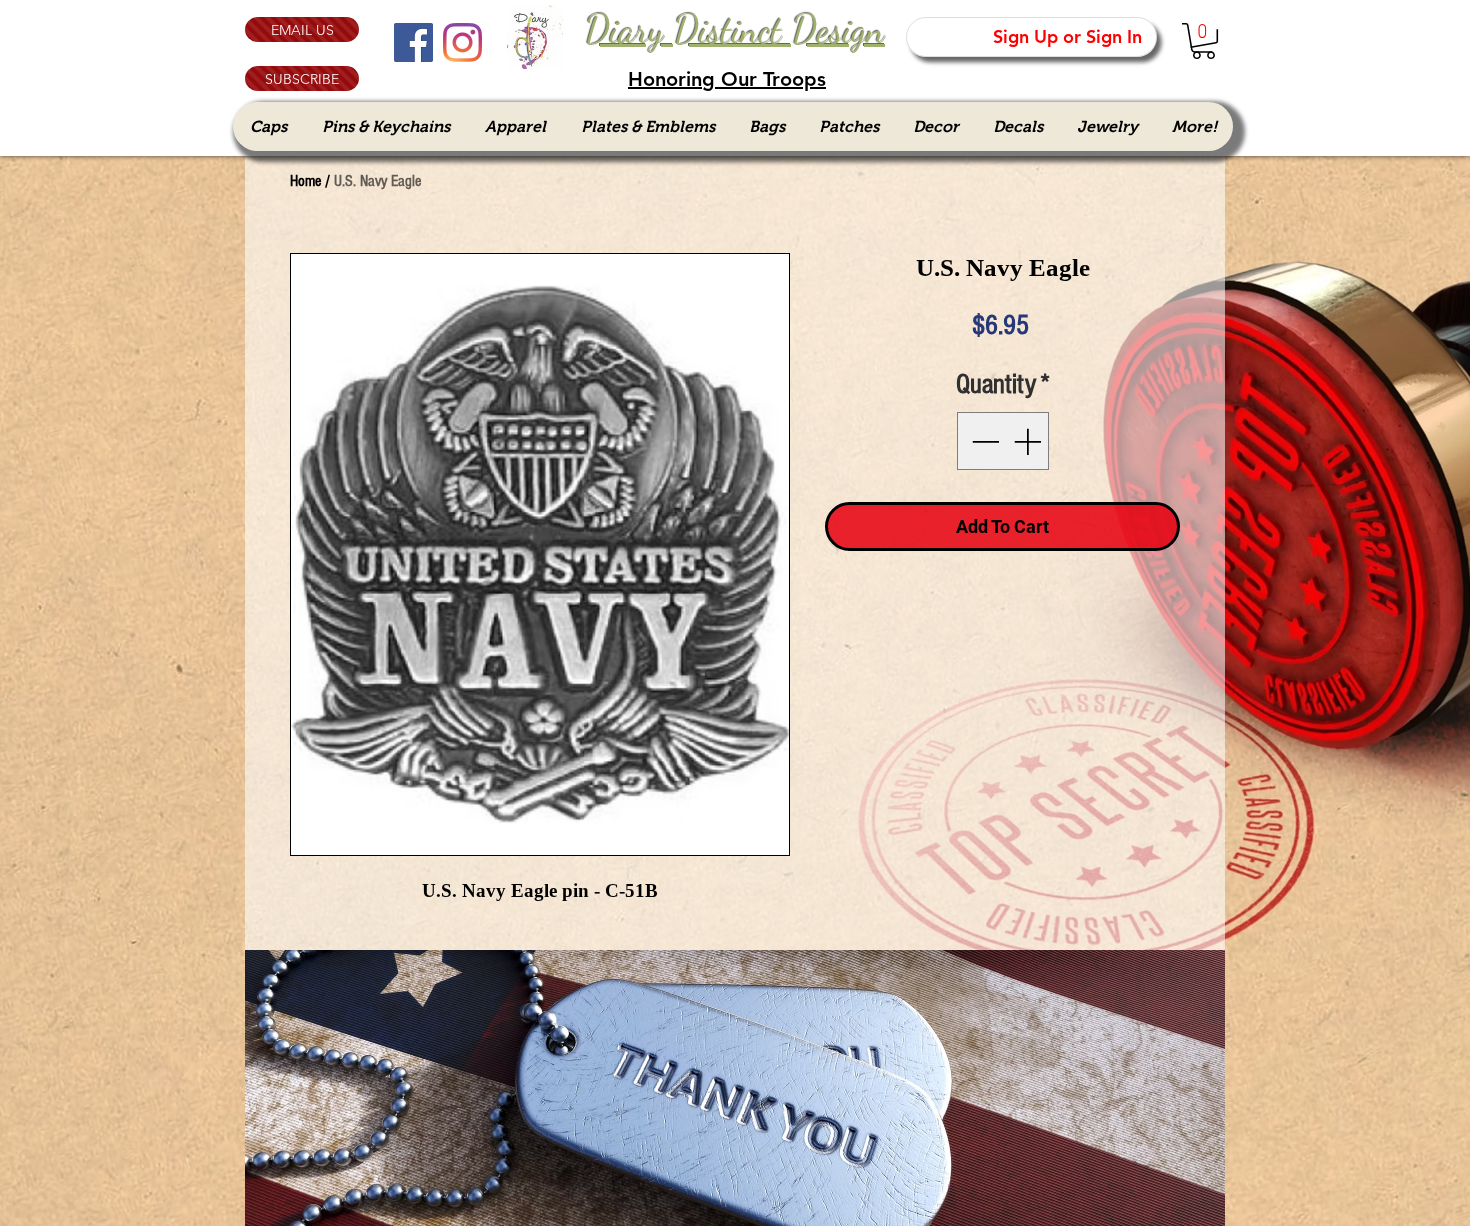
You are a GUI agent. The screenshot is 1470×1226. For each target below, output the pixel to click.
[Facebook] (413, 42)
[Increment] (1029, 441)
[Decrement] (983, 441)
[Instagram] (462, 42)
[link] (1203, 41)
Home (305, 181)
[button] (302, 78)
